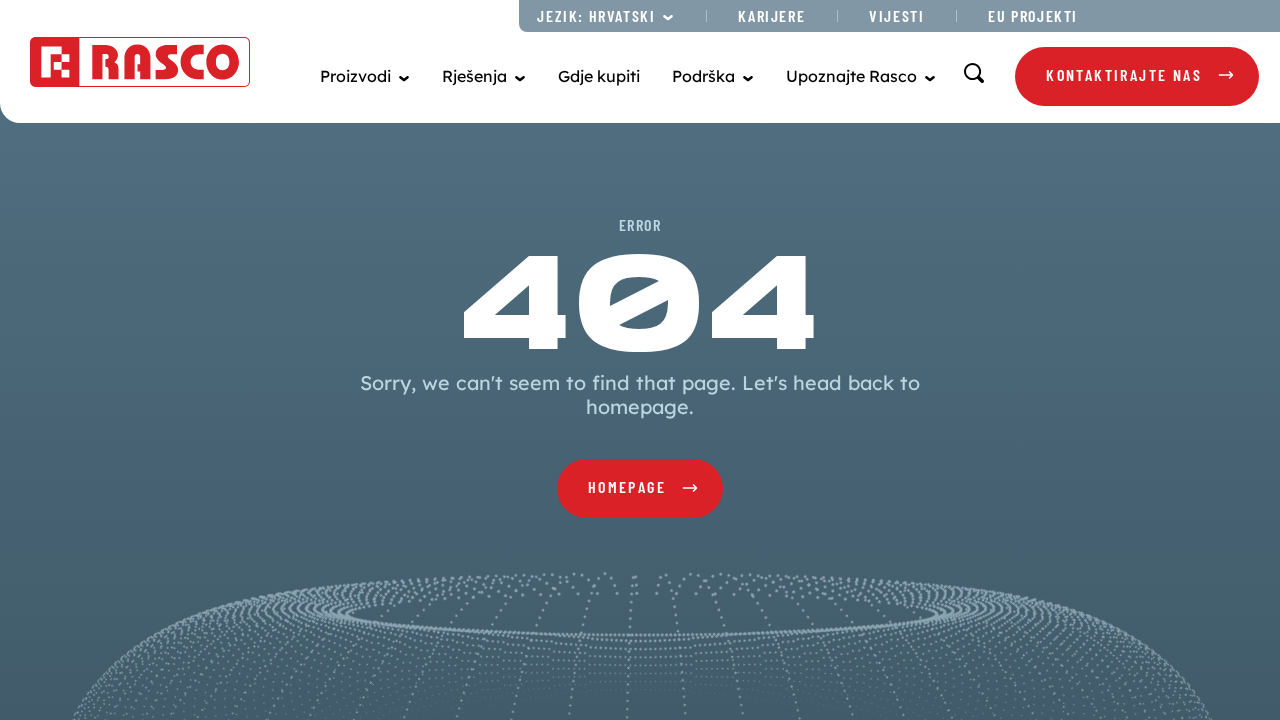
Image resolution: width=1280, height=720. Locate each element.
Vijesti (896, 15)
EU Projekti (1033, 15)
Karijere (771, 15)
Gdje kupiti (599, 76)
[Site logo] (140, 62)
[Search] (974, 73)
